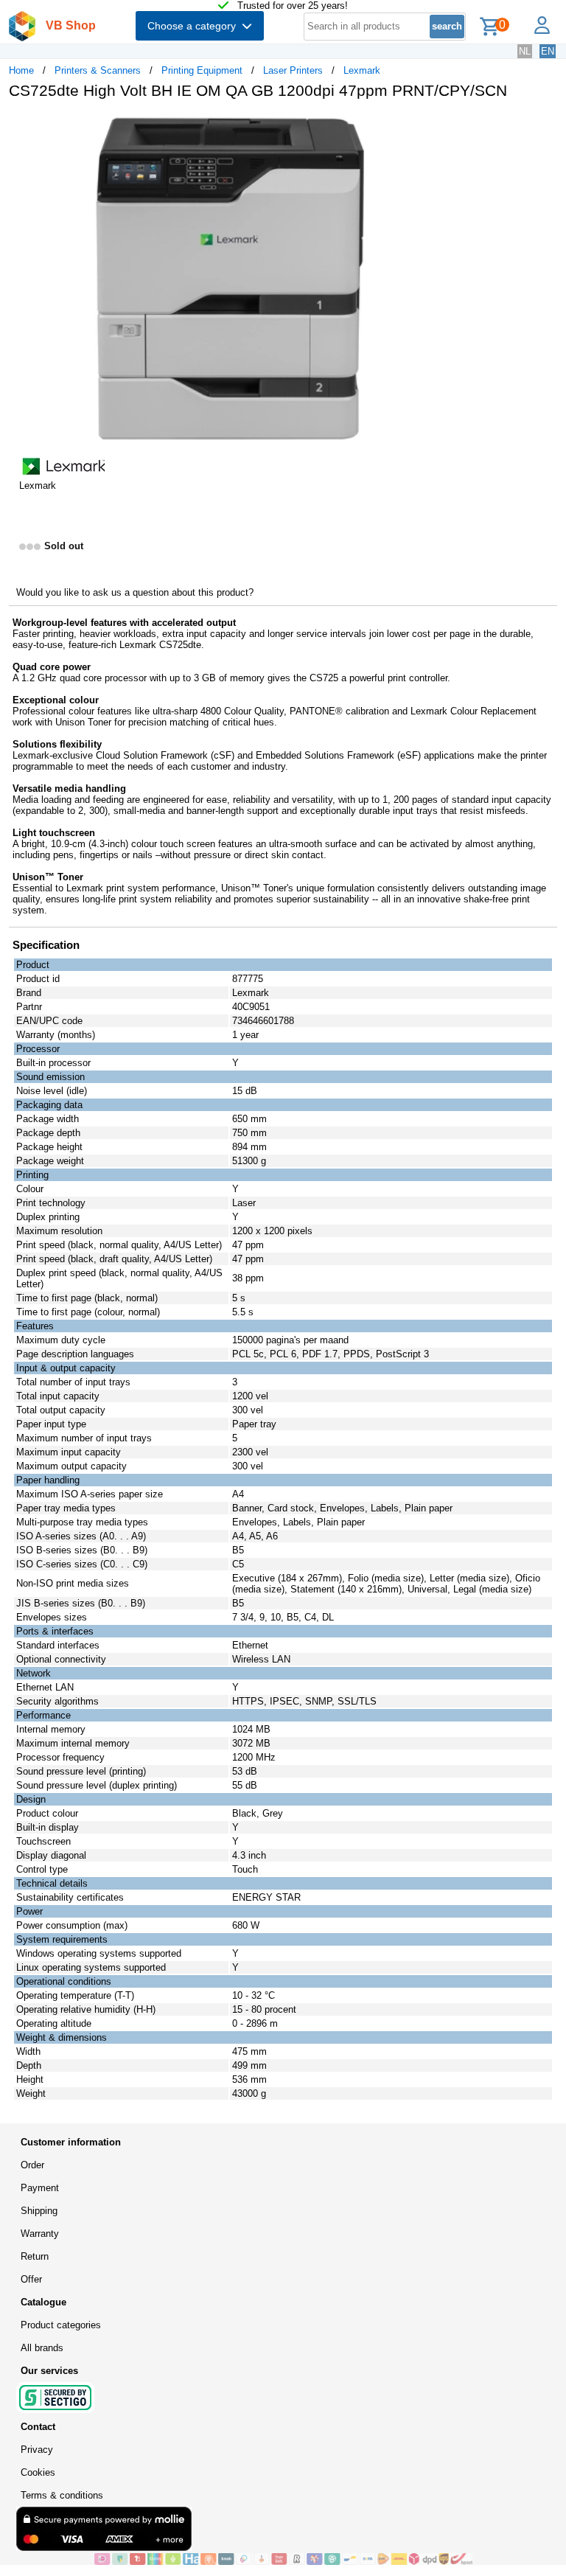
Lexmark (362, 70)
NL (525, 51)
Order (32, 2165)
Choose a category (195, 26)
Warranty (40, 2234)
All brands (42, 2348)
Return (35, 2256)
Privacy (37, 2450)
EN (548, 51)
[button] (438, 126)
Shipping (39, 2211)
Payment (40, 2188)
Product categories (61, 2325)
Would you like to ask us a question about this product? (135, 592)
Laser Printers (293, 70)
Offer (31, 2279)
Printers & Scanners (98, 70)
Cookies (38, 2472)
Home (21, 70)
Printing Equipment (202, 70)
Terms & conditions (62, 2495)
